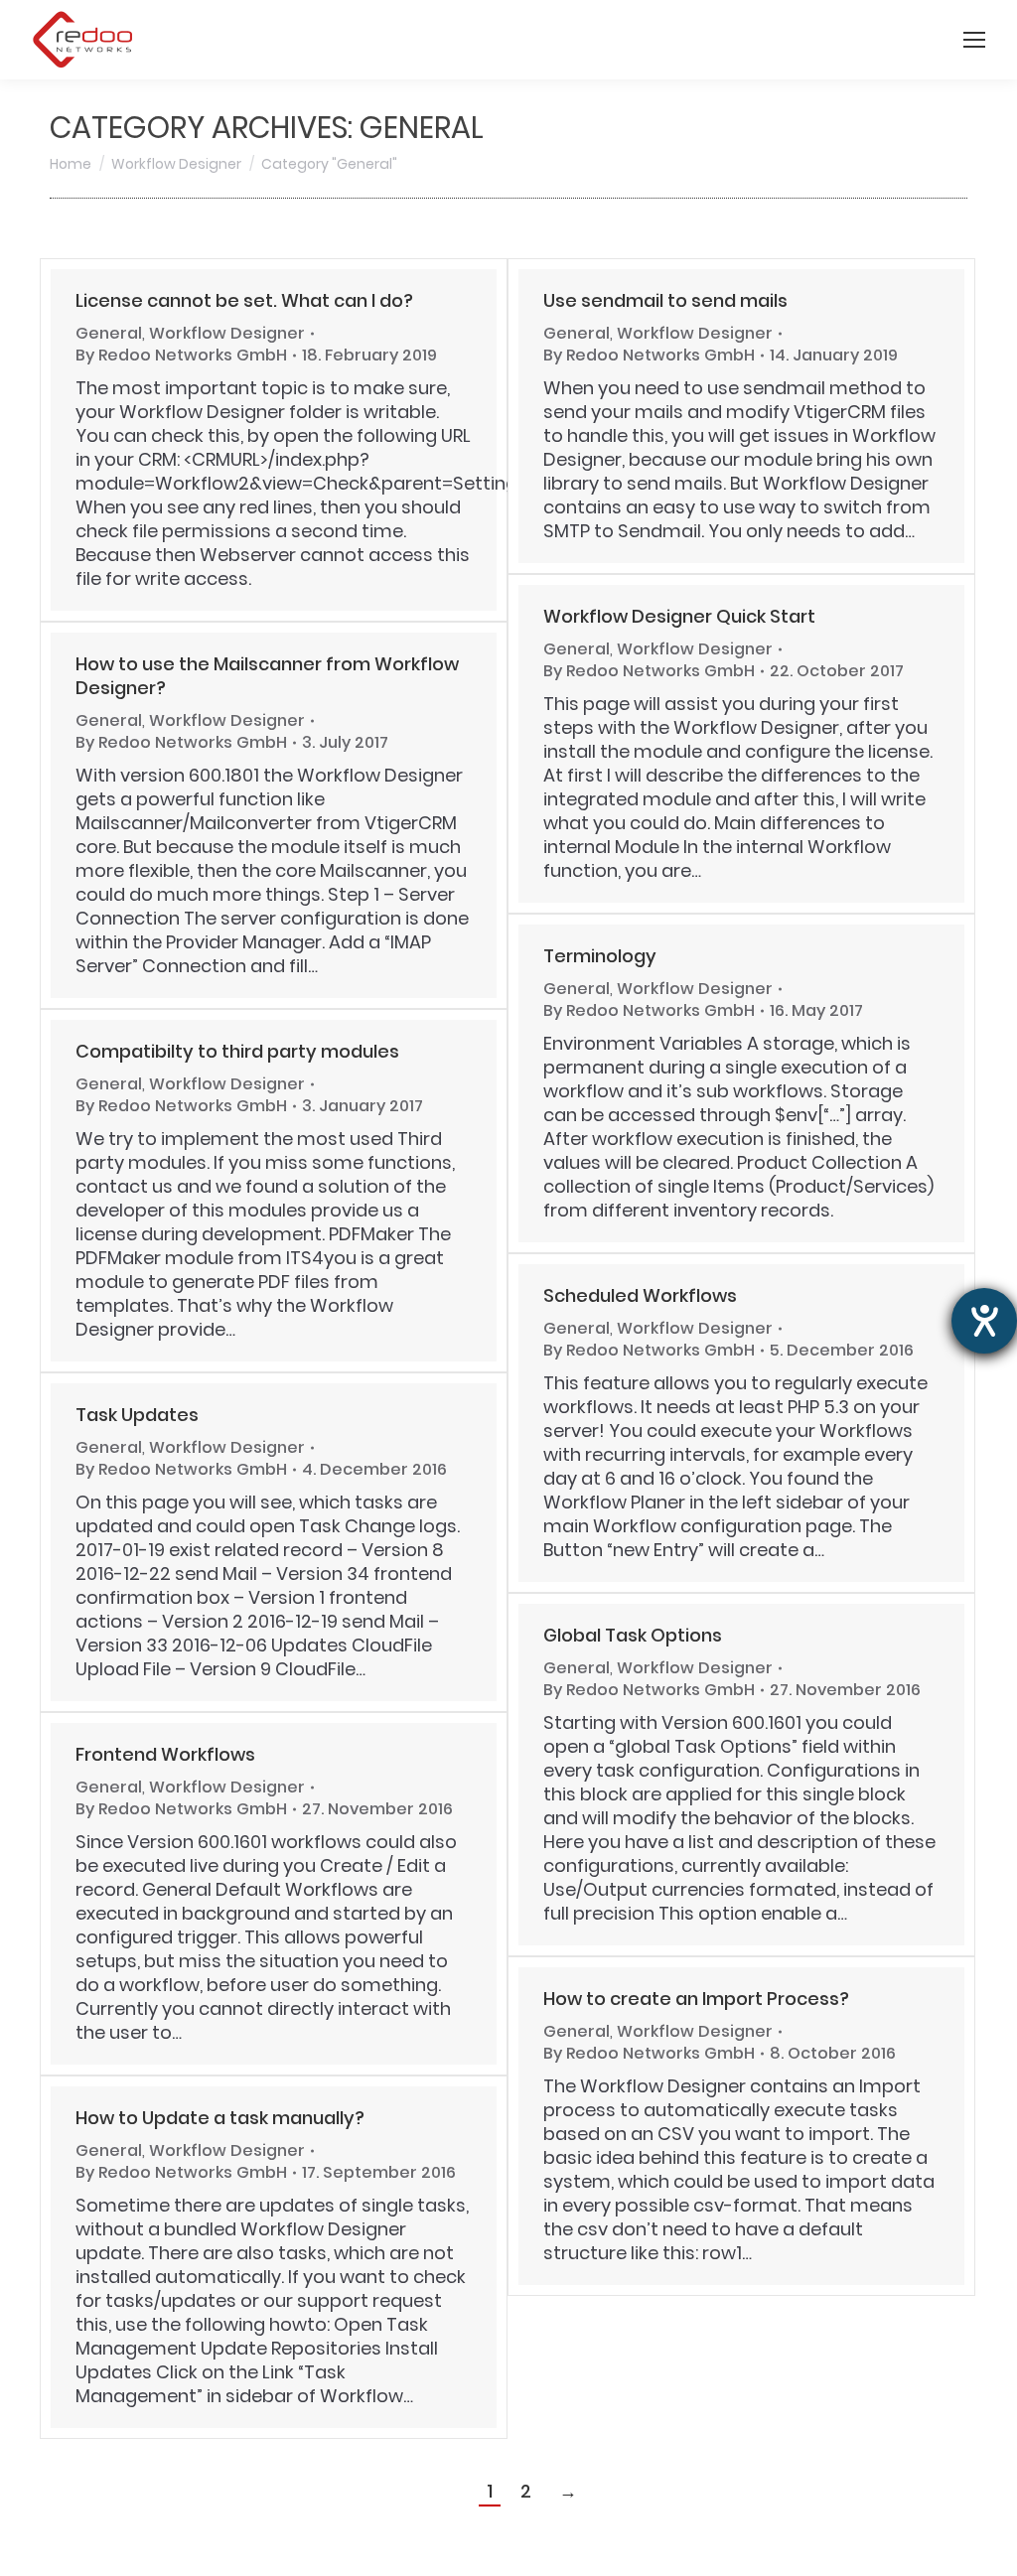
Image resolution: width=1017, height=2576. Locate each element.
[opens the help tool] (984, 1321)
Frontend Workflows (165, 1754)
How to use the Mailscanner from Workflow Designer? (267, 676)
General (109, 333)
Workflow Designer (227, 333)
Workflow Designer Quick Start (679, 616)
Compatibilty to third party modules (237, 1051)
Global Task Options (633, 1635)
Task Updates (137, 1415)
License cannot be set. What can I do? (244, 300)
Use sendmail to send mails (665, 300)
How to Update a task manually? (220, 2118)
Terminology (600, 956)
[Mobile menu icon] (974, 40)
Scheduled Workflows (640, 1295)
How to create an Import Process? (696, 1999)
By (181, 356)
